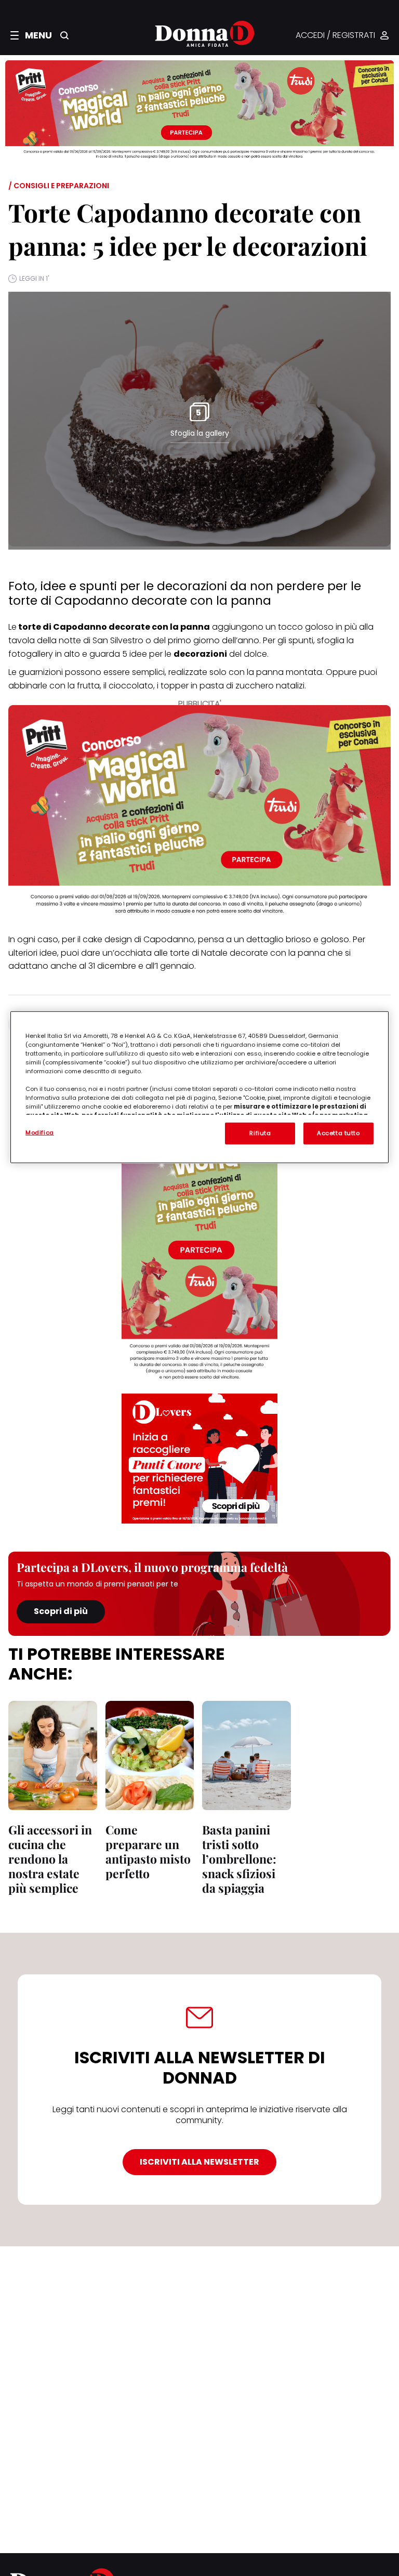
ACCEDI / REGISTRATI (335, 36)
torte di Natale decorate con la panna (248, 953)
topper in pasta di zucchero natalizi (232, 686)
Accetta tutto (338, 1133)
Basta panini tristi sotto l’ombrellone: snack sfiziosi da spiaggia (239, 1859)
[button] (31, 35)
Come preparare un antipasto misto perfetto (148, 1851)
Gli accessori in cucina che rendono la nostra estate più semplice (50, 1859)
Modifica (40, 1132)
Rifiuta (260, 1133)
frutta (88, 686)
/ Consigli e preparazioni (59, 186)
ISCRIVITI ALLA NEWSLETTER (199, 2162)
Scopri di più (61, 1611)
